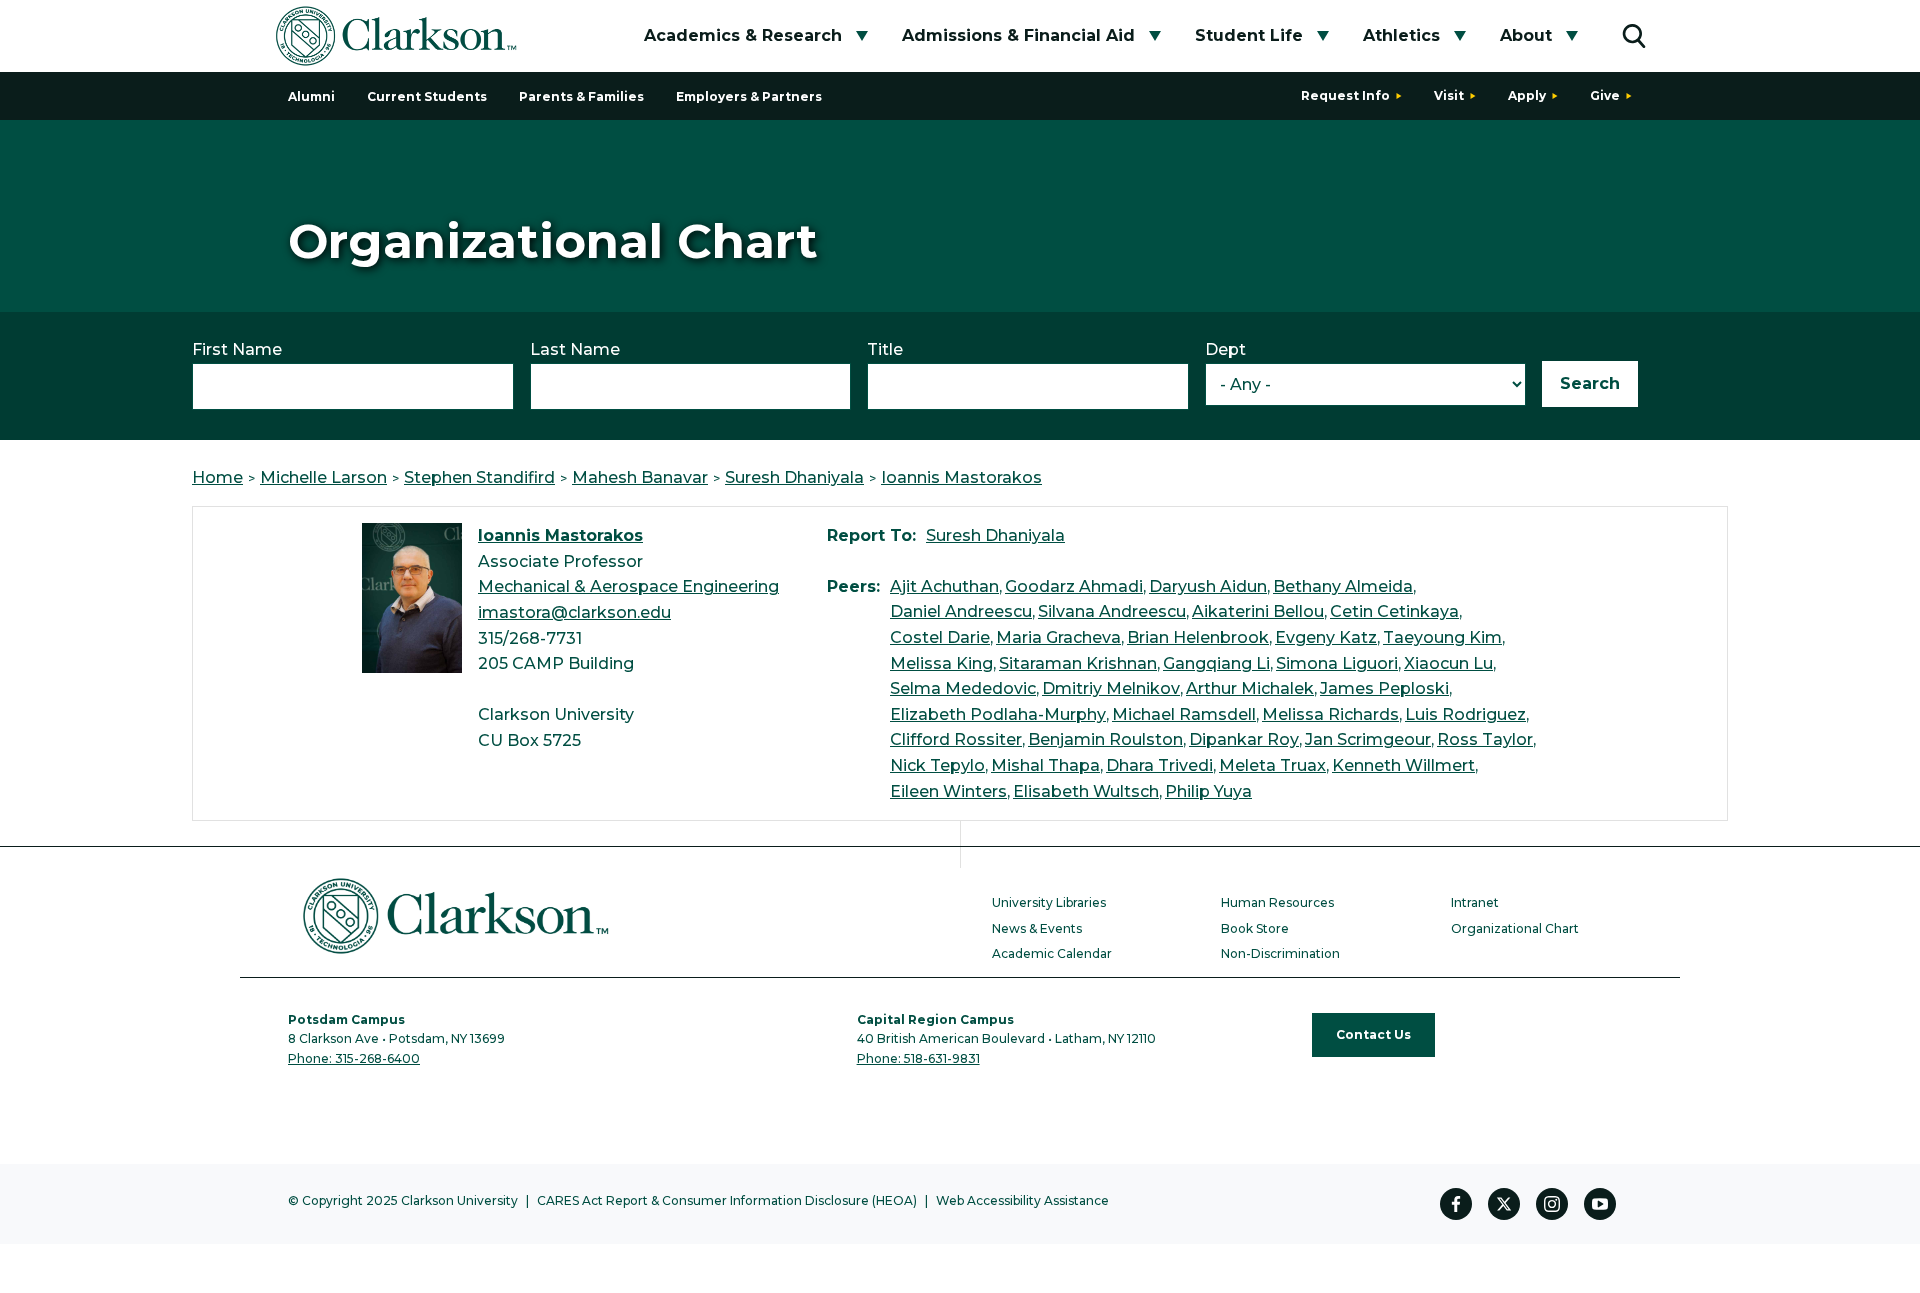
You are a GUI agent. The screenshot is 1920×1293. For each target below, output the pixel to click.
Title (885, 349)
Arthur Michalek (1250, 688)
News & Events (1037, 928)
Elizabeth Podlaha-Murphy (998, 714)
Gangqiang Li (1216, 663)
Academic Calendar (1052, 953)
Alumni (311, 96)
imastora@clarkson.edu (574, 612)
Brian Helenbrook (1198, 637)
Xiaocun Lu (1448, 663)
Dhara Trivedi (1159, 765)
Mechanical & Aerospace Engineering (628, 586)
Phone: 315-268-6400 (354, 1058)
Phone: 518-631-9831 (918, 1058)
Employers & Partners (749, 96)
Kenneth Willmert (1403, 765)
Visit (1449, 95)
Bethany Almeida (1343, 586)
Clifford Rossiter (956, 739)
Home (217, 477)
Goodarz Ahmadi (1074, 586)
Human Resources (1277, 902)
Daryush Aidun (1208, 586)
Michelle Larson (323, 477)
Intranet (1475, 902)
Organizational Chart (1515, 928)
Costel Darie (940, 637)
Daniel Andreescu (961, 611)
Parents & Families (581, 96)
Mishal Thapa (1045, 765)
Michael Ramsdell (1184, 714)
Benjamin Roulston (1105, 739)
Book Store (1255, 928)
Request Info (1345, 95)
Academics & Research (743, 35)
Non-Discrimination (1280, 953)
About (1526, 35)
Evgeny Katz (1326, 637)
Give (1605, 95)
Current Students (427, 96)
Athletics (1401, 35)
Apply (1527, 95)
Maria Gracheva (1058, 637)
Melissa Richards (1330, 714)
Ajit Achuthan (944, 586)
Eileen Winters (948, 791)
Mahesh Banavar (640, 477)
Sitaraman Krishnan (1078, 663)
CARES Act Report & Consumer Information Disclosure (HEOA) (727, 1200)
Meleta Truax (1272, 765)
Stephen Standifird (479, 477)
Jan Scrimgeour (1368, 739)
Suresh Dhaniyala (794, 477)
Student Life (1249, 35)
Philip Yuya (1208, 791)
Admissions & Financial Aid (1018, 35)
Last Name (575, 349)
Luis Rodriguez (1465, 714)
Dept (1225, 349)
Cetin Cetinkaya (1394, 611)
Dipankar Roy (1244, 739)
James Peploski (1384, 688)
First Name (237, 349)
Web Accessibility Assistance (1022, 1200)
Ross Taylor (1485, 739)
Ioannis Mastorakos (961, 477)
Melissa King (941, 663)
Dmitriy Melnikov (1111, 688)
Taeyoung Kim (1442, 637)
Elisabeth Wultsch (1086, 791)
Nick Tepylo (937, 765)
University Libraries (1049, 902)
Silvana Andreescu (1112, 611)
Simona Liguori (1337, 663)
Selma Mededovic (963, 688)
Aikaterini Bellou (1258, 611)
